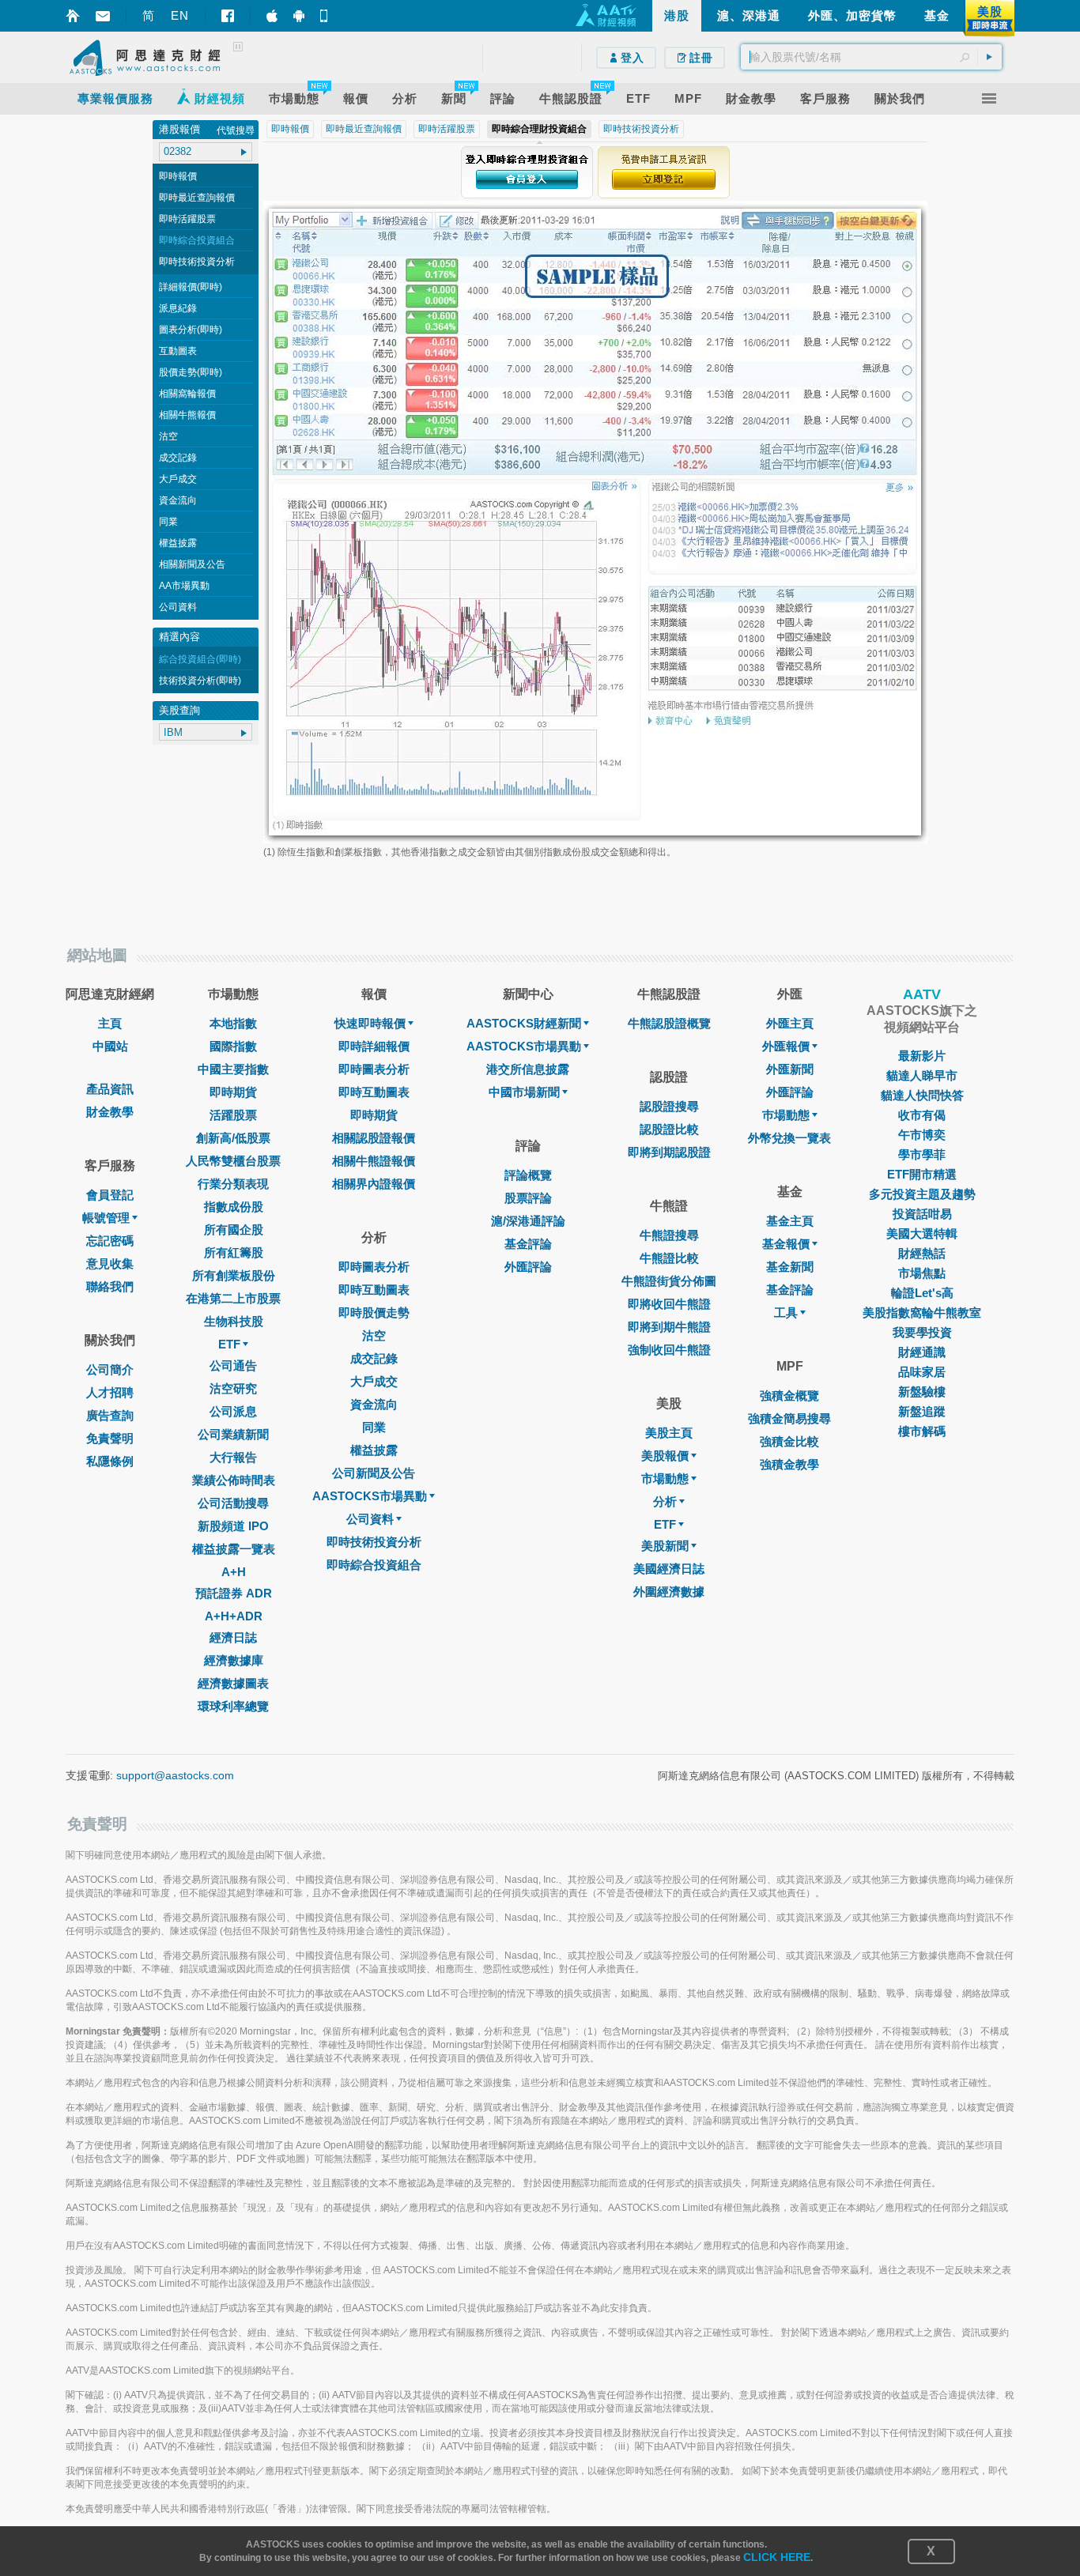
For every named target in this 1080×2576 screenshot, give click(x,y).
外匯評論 (528, 1267)
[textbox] (871, 57)
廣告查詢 (110, 1415)
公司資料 (178, 607)
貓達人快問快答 (922, 1095)
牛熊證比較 (669, 1258)
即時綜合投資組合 (197, 240)
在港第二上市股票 (233, 1298)
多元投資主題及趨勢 (922, 1194)
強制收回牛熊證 (669, 1350)
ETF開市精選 (922, 1174)
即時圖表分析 (374, 1069)
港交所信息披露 (528, 1069)
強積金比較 (789, 1441)
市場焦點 (922, 1273)
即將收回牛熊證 (669, 1304)
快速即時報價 (370, 1023)
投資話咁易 (922, 1214)
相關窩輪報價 (187, 394)
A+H (234, 1572)
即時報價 (178, 176)
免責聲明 (110, 1438)
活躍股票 (233, 1115)
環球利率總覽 (233, 1706)
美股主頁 (669, 1433)
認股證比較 (669, 1129)
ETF (229, 1344)
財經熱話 (922, 1253)
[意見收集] (103, 16)
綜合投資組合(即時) (200, 659)
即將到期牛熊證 (669, 1327)
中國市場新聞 (524, 1092)
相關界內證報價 (374, 1184)
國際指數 (233, 1046)
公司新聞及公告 (374, 1473)
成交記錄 (178, 458)
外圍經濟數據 (669, 1592)
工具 (786, 1313)
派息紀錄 (178, 308)
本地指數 (233, 1023)
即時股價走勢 (374, 1313)
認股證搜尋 (669, 1106)
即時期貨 (233, 1092)
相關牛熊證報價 (374, 1161)
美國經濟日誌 (669, 1569)
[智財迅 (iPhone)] (272, 16)
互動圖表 (178, 351)
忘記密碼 (110, 1241)
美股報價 (665, 1456)
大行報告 (233, 1457)
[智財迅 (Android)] (299, 16)
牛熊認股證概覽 (669, 1023)
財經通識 (922, 1352)
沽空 (168, 436)
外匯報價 (786, 1046)
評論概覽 (528, 1175)
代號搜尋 (236, 130)
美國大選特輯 (922, 1233)
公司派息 (233, 1411)
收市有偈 (922, 1115)
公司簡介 (110, 1369)
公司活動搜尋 (233, 1503)
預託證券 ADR (234, 1593)
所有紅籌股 (234, 1252)
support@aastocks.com (175, 1775)
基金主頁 (790, 1221)
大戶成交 (178, 479)
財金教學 (110, 1112)
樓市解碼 (922, 1431)
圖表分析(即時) (191, 330)
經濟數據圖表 (233, 1683)
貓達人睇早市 (922, 1075)
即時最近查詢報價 (197, 198)
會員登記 (110, 1195)
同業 (168, 522)
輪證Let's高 (922, 1293)
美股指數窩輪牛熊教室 (922, 1313)
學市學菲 (922, 1154)
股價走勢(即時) (191, 372)
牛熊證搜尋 (669, 1235)
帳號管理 (106, 1218)
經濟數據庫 (234, 1660)
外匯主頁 (790, 1023)
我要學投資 (922, 1332)
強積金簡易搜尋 (789, 1418)
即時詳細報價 (374, 1046)
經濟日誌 (233, 1637)
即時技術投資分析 (197, 262)
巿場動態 (786, 1115)
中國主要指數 (233, 1069)
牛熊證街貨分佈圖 (669, 1281)
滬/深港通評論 (528, 1221)
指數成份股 (234, 1207)
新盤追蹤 (922, 1411)
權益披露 (178, 543)
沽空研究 (233, 1388)
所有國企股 (234, 1230)
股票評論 (528, 1198)
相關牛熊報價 (187, 415)
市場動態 (665, 1478)
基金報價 (786, 1244)
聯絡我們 (110, 1286)
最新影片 (922, 1056)
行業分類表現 (233, 1184)
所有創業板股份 (234, 1275)
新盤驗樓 (922, 1392)
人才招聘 (110, 1392)
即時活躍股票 (187, 219)
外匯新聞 (790, 1069)
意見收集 (110, 1263)
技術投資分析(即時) (200, 681)
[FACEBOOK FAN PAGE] (228, 16)
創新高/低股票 (233, 1138)
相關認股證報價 (374, 1138)
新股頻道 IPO (233, 1526)
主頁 (110, 1023)
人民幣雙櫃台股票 (233, 1161)
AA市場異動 (184, 586)
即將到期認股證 (669, 1152)
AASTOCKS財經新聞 (524, 1023)
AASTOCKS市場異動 (370, 1496)
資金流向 (178, 500)
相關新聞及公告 (192, 564)
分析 (665, 1501)
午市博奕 (922, 1135)
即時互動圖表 (374, 1092)
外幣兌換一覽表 (789, 1138)
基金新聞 (790, 1267)
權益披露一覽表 (234, 1549)
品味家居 (922, 1372)
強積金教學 (789, 1464)
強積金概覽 (789, 1395)
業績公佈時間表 (234, 1480)
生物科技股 (234, 1321)
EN (180, 15)
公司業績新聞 (233, 1434)
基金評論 (528, 1244)
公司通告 (233, 1365)
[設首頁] (73, 16)
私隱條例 (110, 1461)
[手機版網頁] (326, 16)
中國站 (110, 1046)
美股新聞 (665, 1546)
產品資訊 (110, 1089)
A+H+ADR (234, 1616)
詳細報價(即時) (191, 287)
